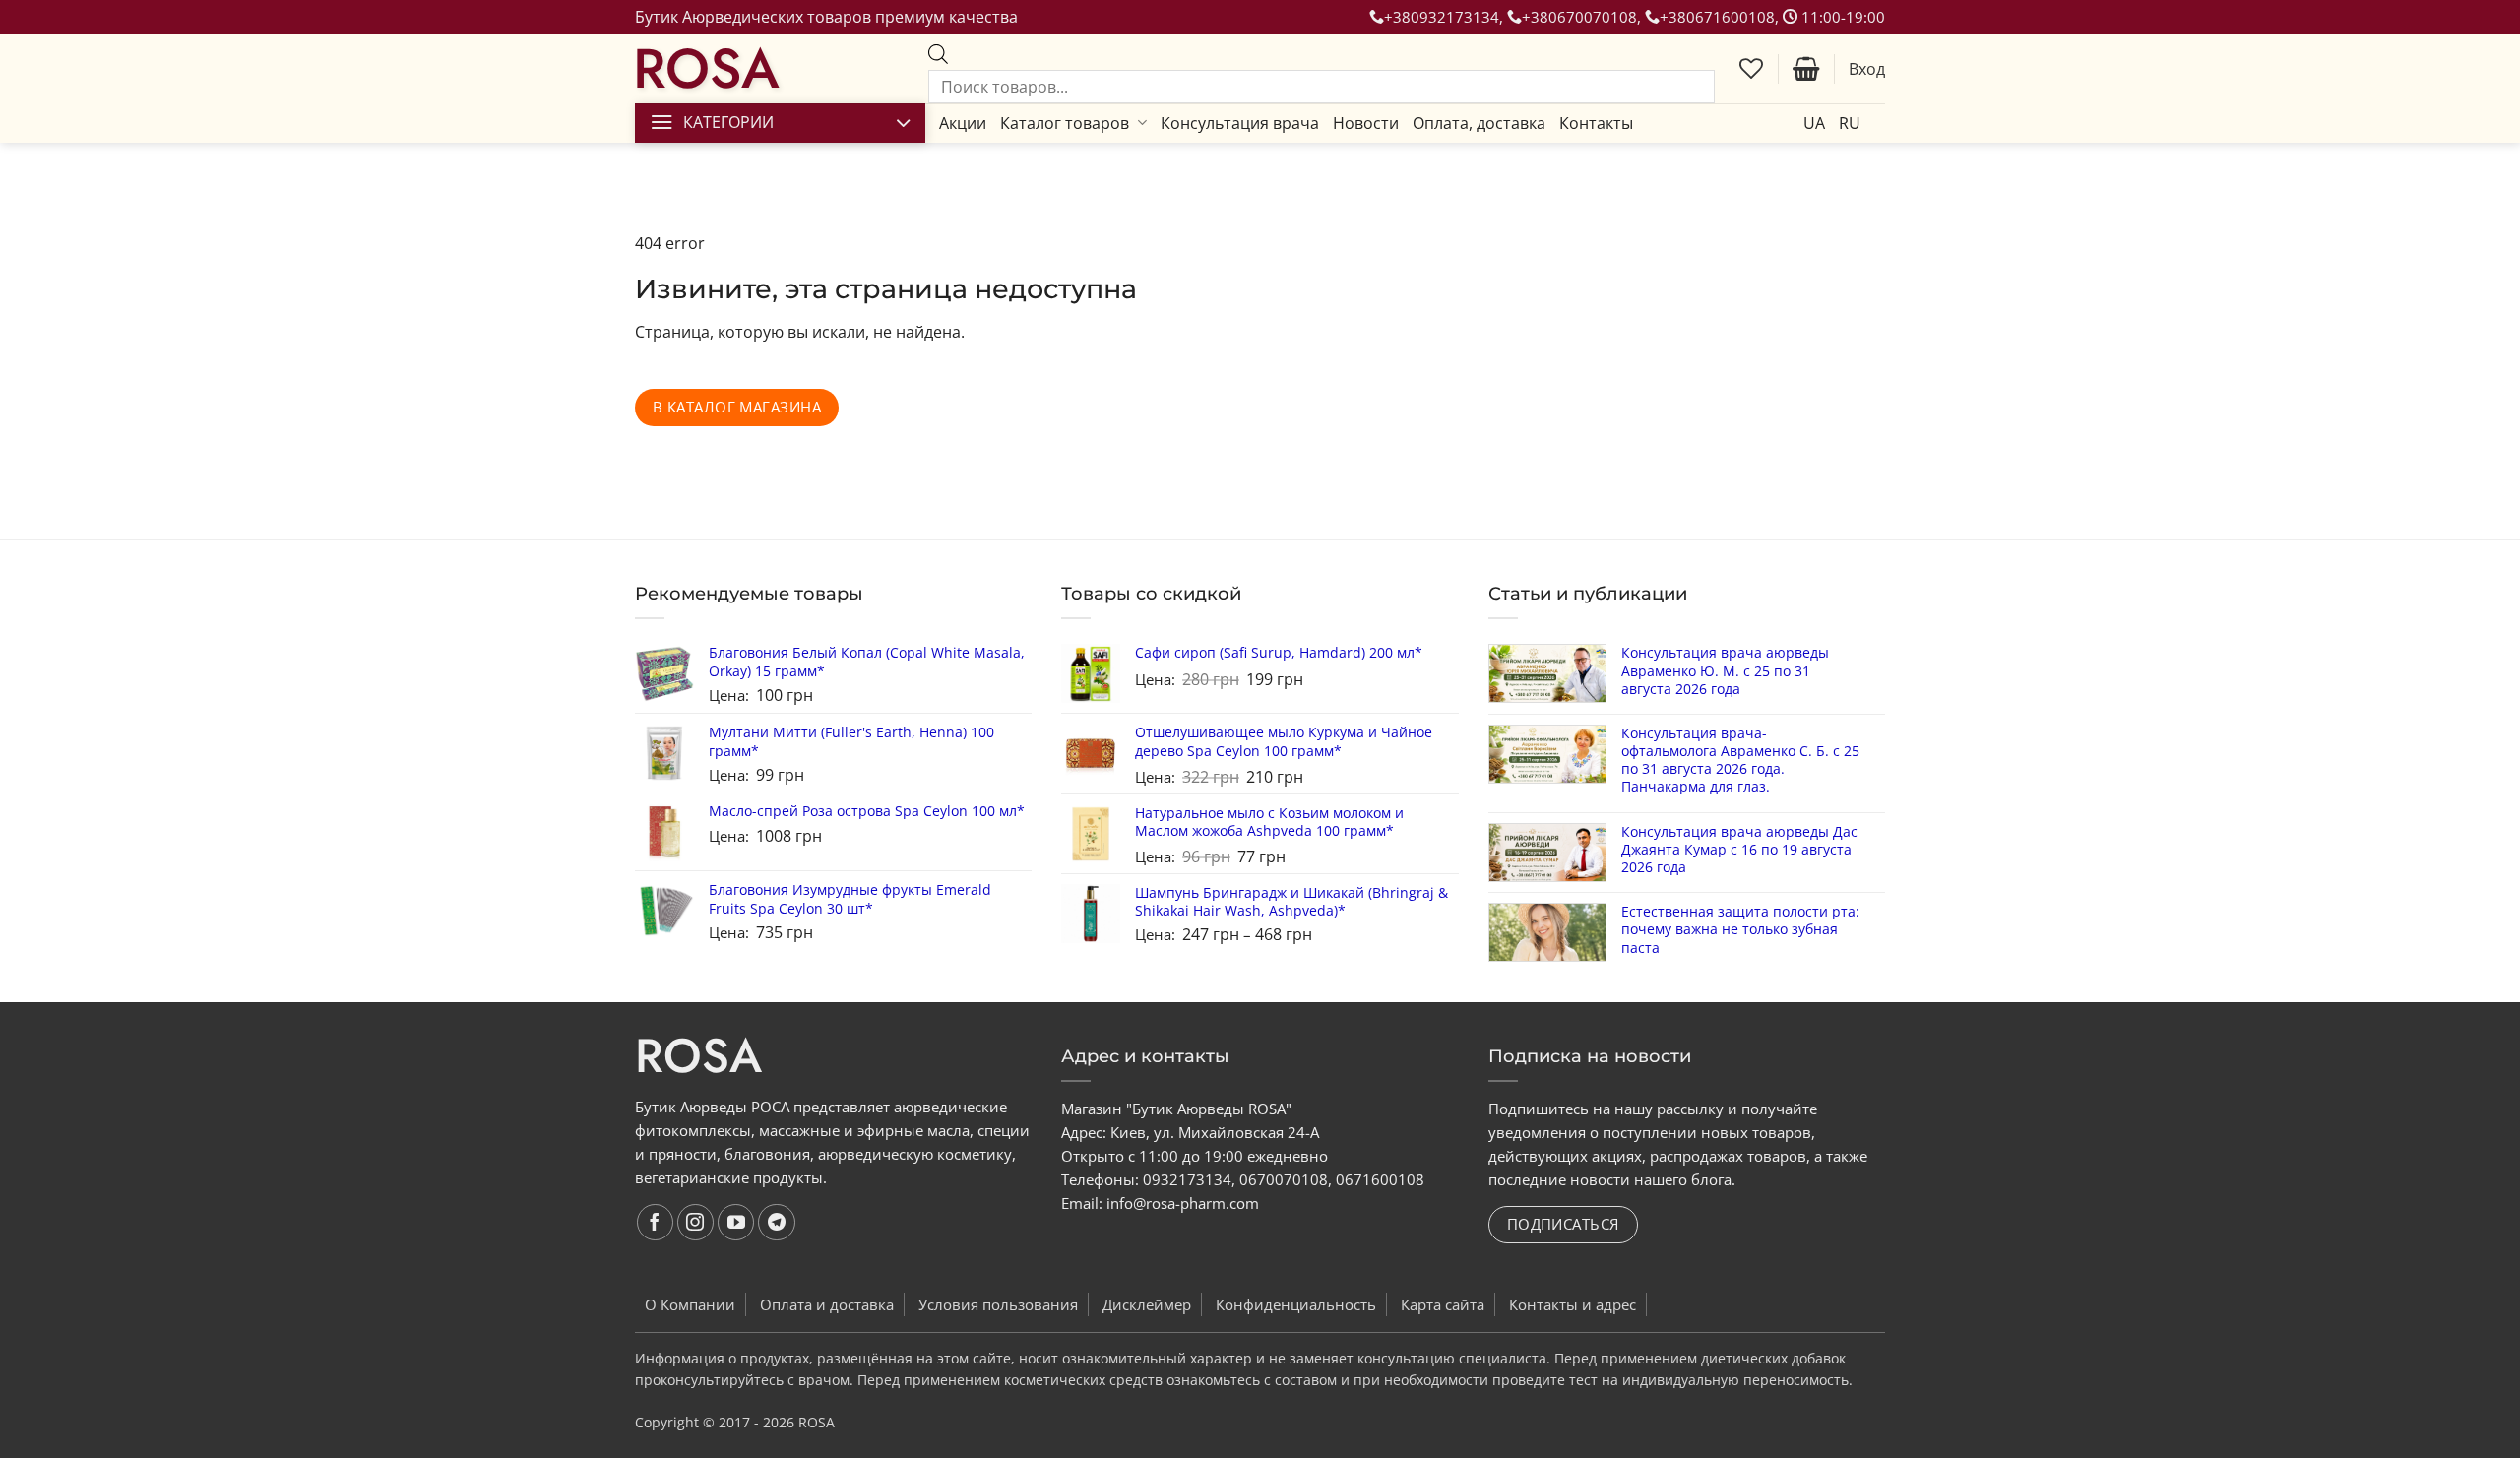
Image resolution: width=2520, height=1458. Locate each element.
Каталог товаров (1065, 123)
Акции (963, 123)
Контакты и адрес (1573, 1304)
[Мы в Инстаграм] (696, 1223)
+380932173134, (1446, 17)
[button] (1806, 69)
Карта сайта (1443, 1304)
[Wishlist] (1751, 69)
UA (1814, 123)
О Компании (690, 1304)
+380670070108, (1583, 17)
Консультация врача (1240, 123)
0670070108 (1284, 1179)
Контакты (1596, 123)
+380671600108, (1721, 17)
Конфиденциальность (1296, 1304)
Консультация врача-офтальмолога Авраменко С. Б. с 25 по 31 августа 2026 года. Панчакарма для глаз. (1740, 761)
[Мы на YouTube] (736, 1223)
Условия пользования (998, 1304)
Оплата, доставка (1479, 123)
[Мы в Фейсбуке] (656, 1223)
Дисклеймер (1147, 1304)
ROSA (706, 69)
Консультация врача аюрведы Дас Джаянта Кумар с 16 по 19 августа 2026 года (1739, 850)
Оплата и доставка (827, 1304)
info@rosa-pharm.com (1183, 1203)
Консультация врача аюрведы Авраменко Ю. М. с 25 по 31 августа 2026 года (1725, 670)
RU (1850, 123)
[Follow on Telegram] (777, 1223)
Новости (1366, 123)
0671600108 (1380, 1179)
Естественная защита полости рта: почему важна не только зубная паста (1740, 929)
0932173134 (1187, 1179)
